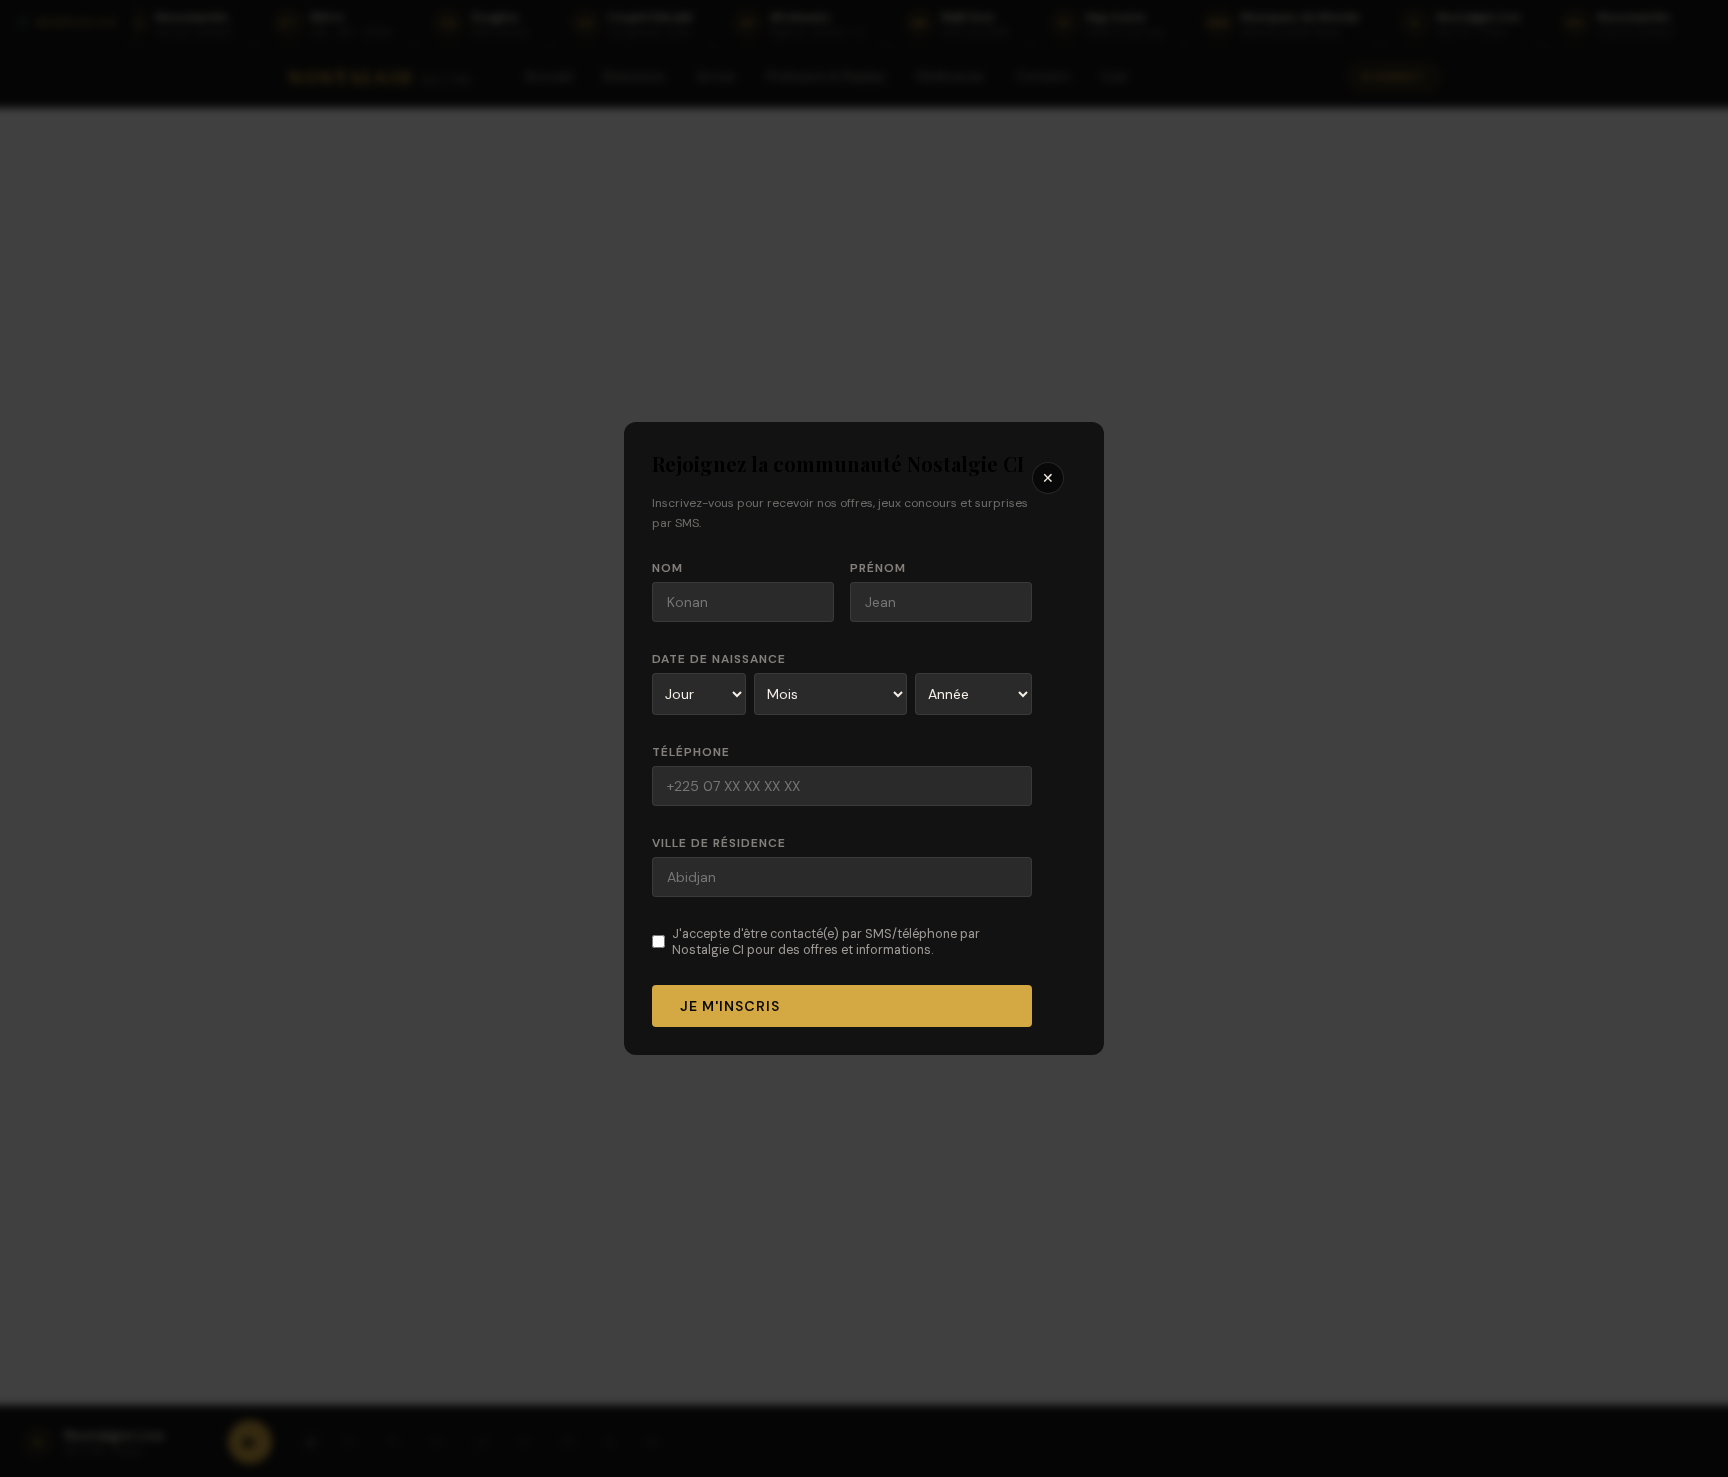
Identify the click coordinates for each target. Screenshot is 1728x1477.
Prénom (878, 568)
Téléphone (691, 752)
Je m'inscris (730, 1006)
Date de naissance (719, 659)
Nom (667, 568)
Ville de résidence (719, 843)
